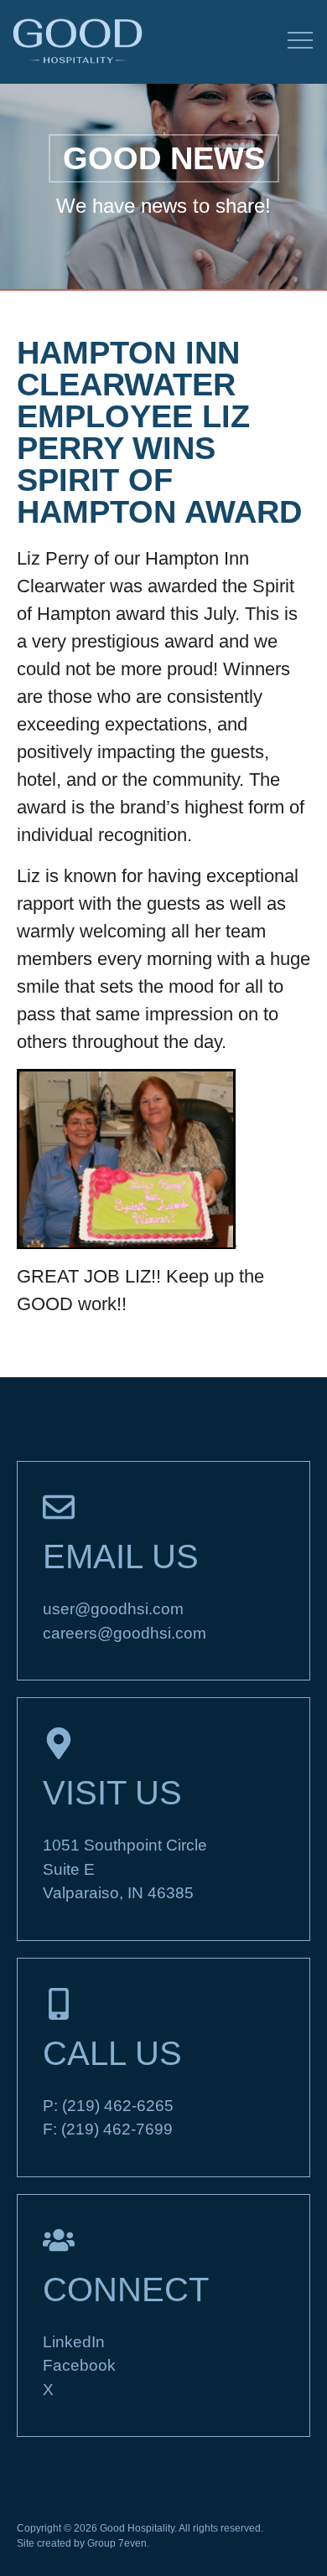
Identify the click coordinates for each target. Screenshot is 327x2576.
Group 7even (117, 2543)
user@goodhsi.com (113, 1609)
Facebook (79, 2365)
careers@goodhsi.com (125, 1633)
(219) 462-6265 (118, 2106)
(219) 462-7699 (117, 2129)
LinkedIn (74, 2342)
